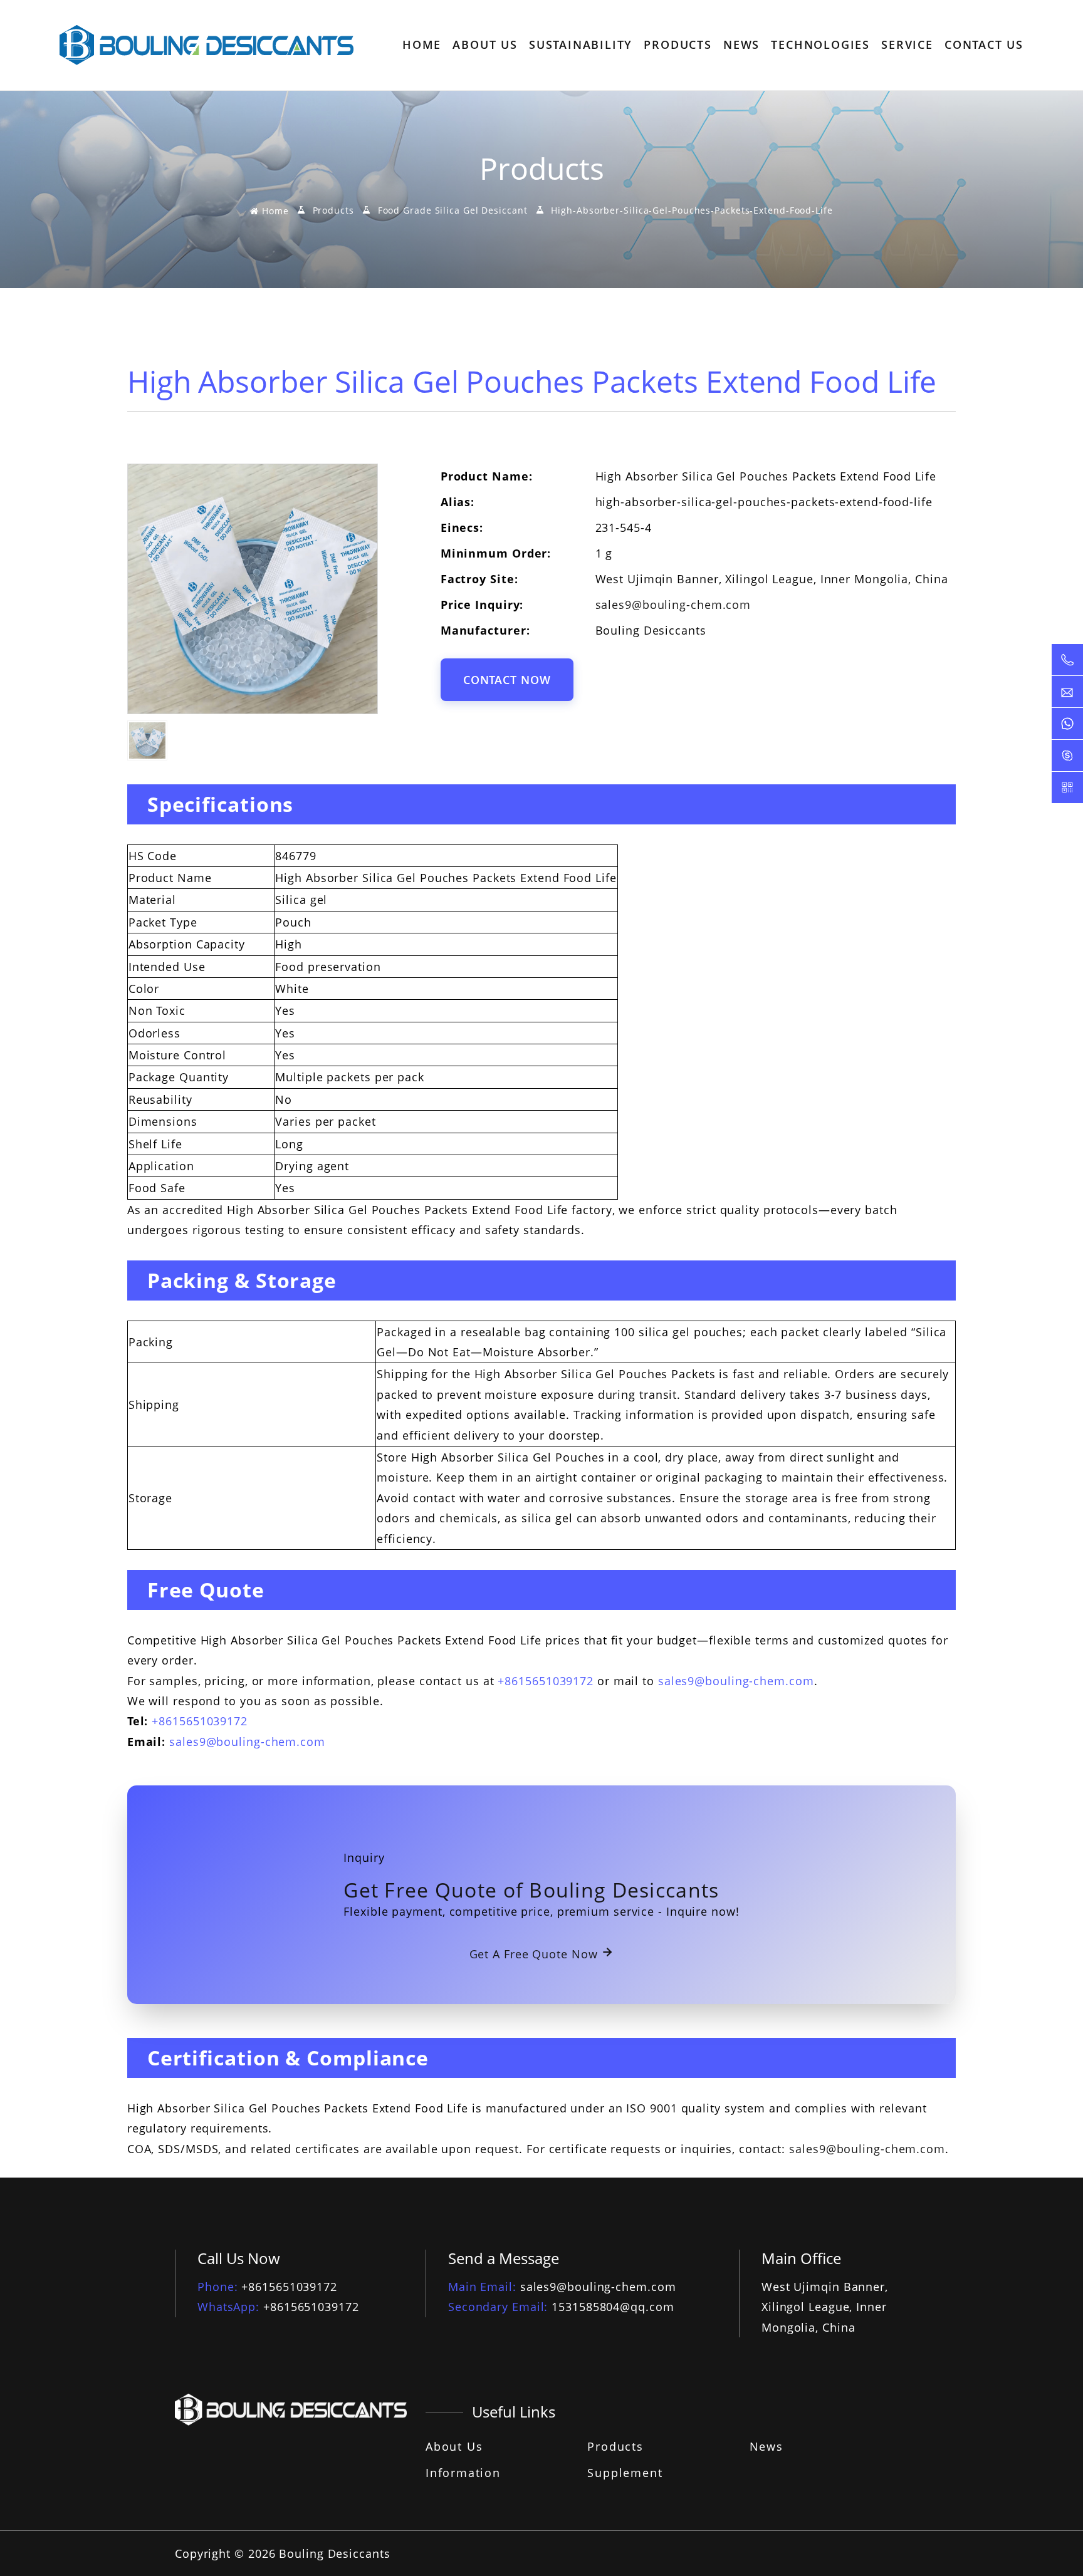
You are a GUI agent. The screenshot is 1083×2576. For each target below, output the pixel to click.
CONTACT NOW (507, 680)
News (766, 2446)
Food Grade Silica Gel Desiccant (453, 211)
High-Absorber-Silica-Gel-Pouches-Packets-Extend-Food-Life (692, 211)
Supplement (625, 2473)
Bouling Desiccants (334, 2553)
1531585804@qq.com (613, 2307)
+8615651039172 (546, 1681)
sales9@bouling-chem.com (673, 605)
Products (333, 211)
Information (463, 2473)
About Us (454, 2446)
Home (274, 211)
